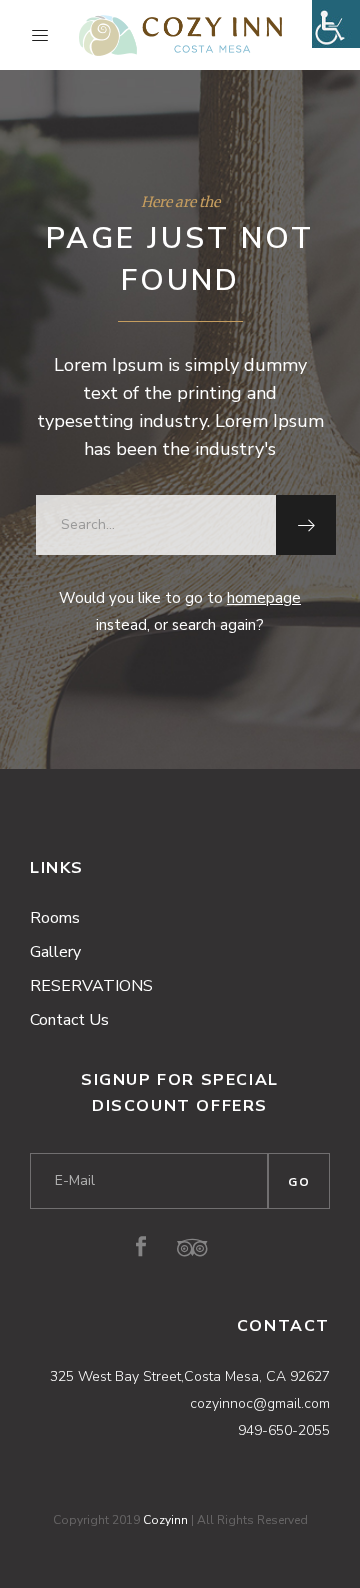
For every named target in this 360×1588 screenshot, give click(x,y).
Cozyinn (165, 1520)
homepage (264, 598)
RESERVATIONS (91, 986)
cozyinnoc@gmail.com (260, 1403)
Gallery (55, 952)
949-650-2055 (284, 1430)
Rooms (55, 918)
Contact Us (69, 1020)
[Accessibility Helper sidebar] (336, 24)
